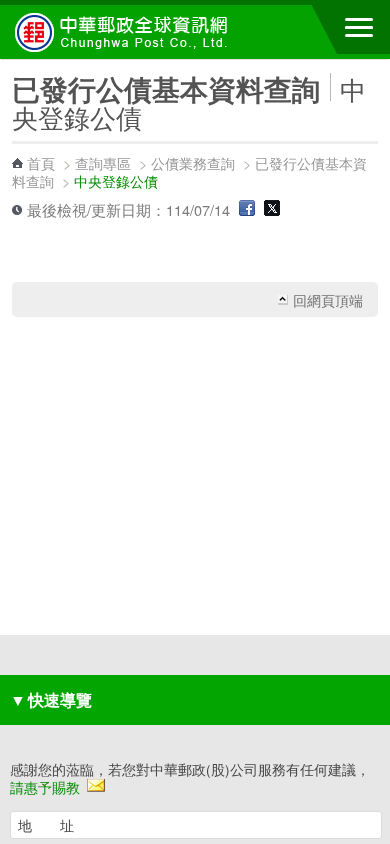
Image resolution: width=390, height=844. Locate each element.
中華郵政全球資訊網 (125, 32)
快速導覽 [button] (51, 699)
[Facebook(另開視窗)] (247, 209)
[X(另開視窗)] (272, 209)
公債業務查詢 (193, 162)
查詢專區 (103, 162)
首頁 (41, 162)
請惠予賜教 (45, 787)
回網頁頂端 (328, 300)
